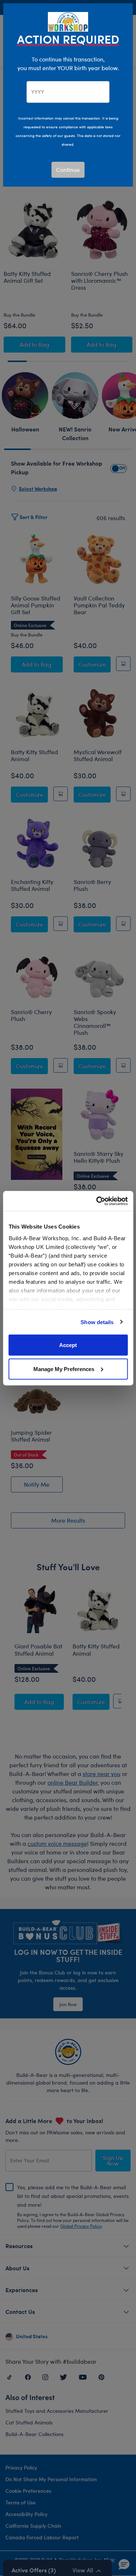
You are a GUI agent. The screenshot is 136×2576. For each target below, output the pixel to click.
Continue (68, 170)
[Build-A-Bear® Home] (68, 21)
